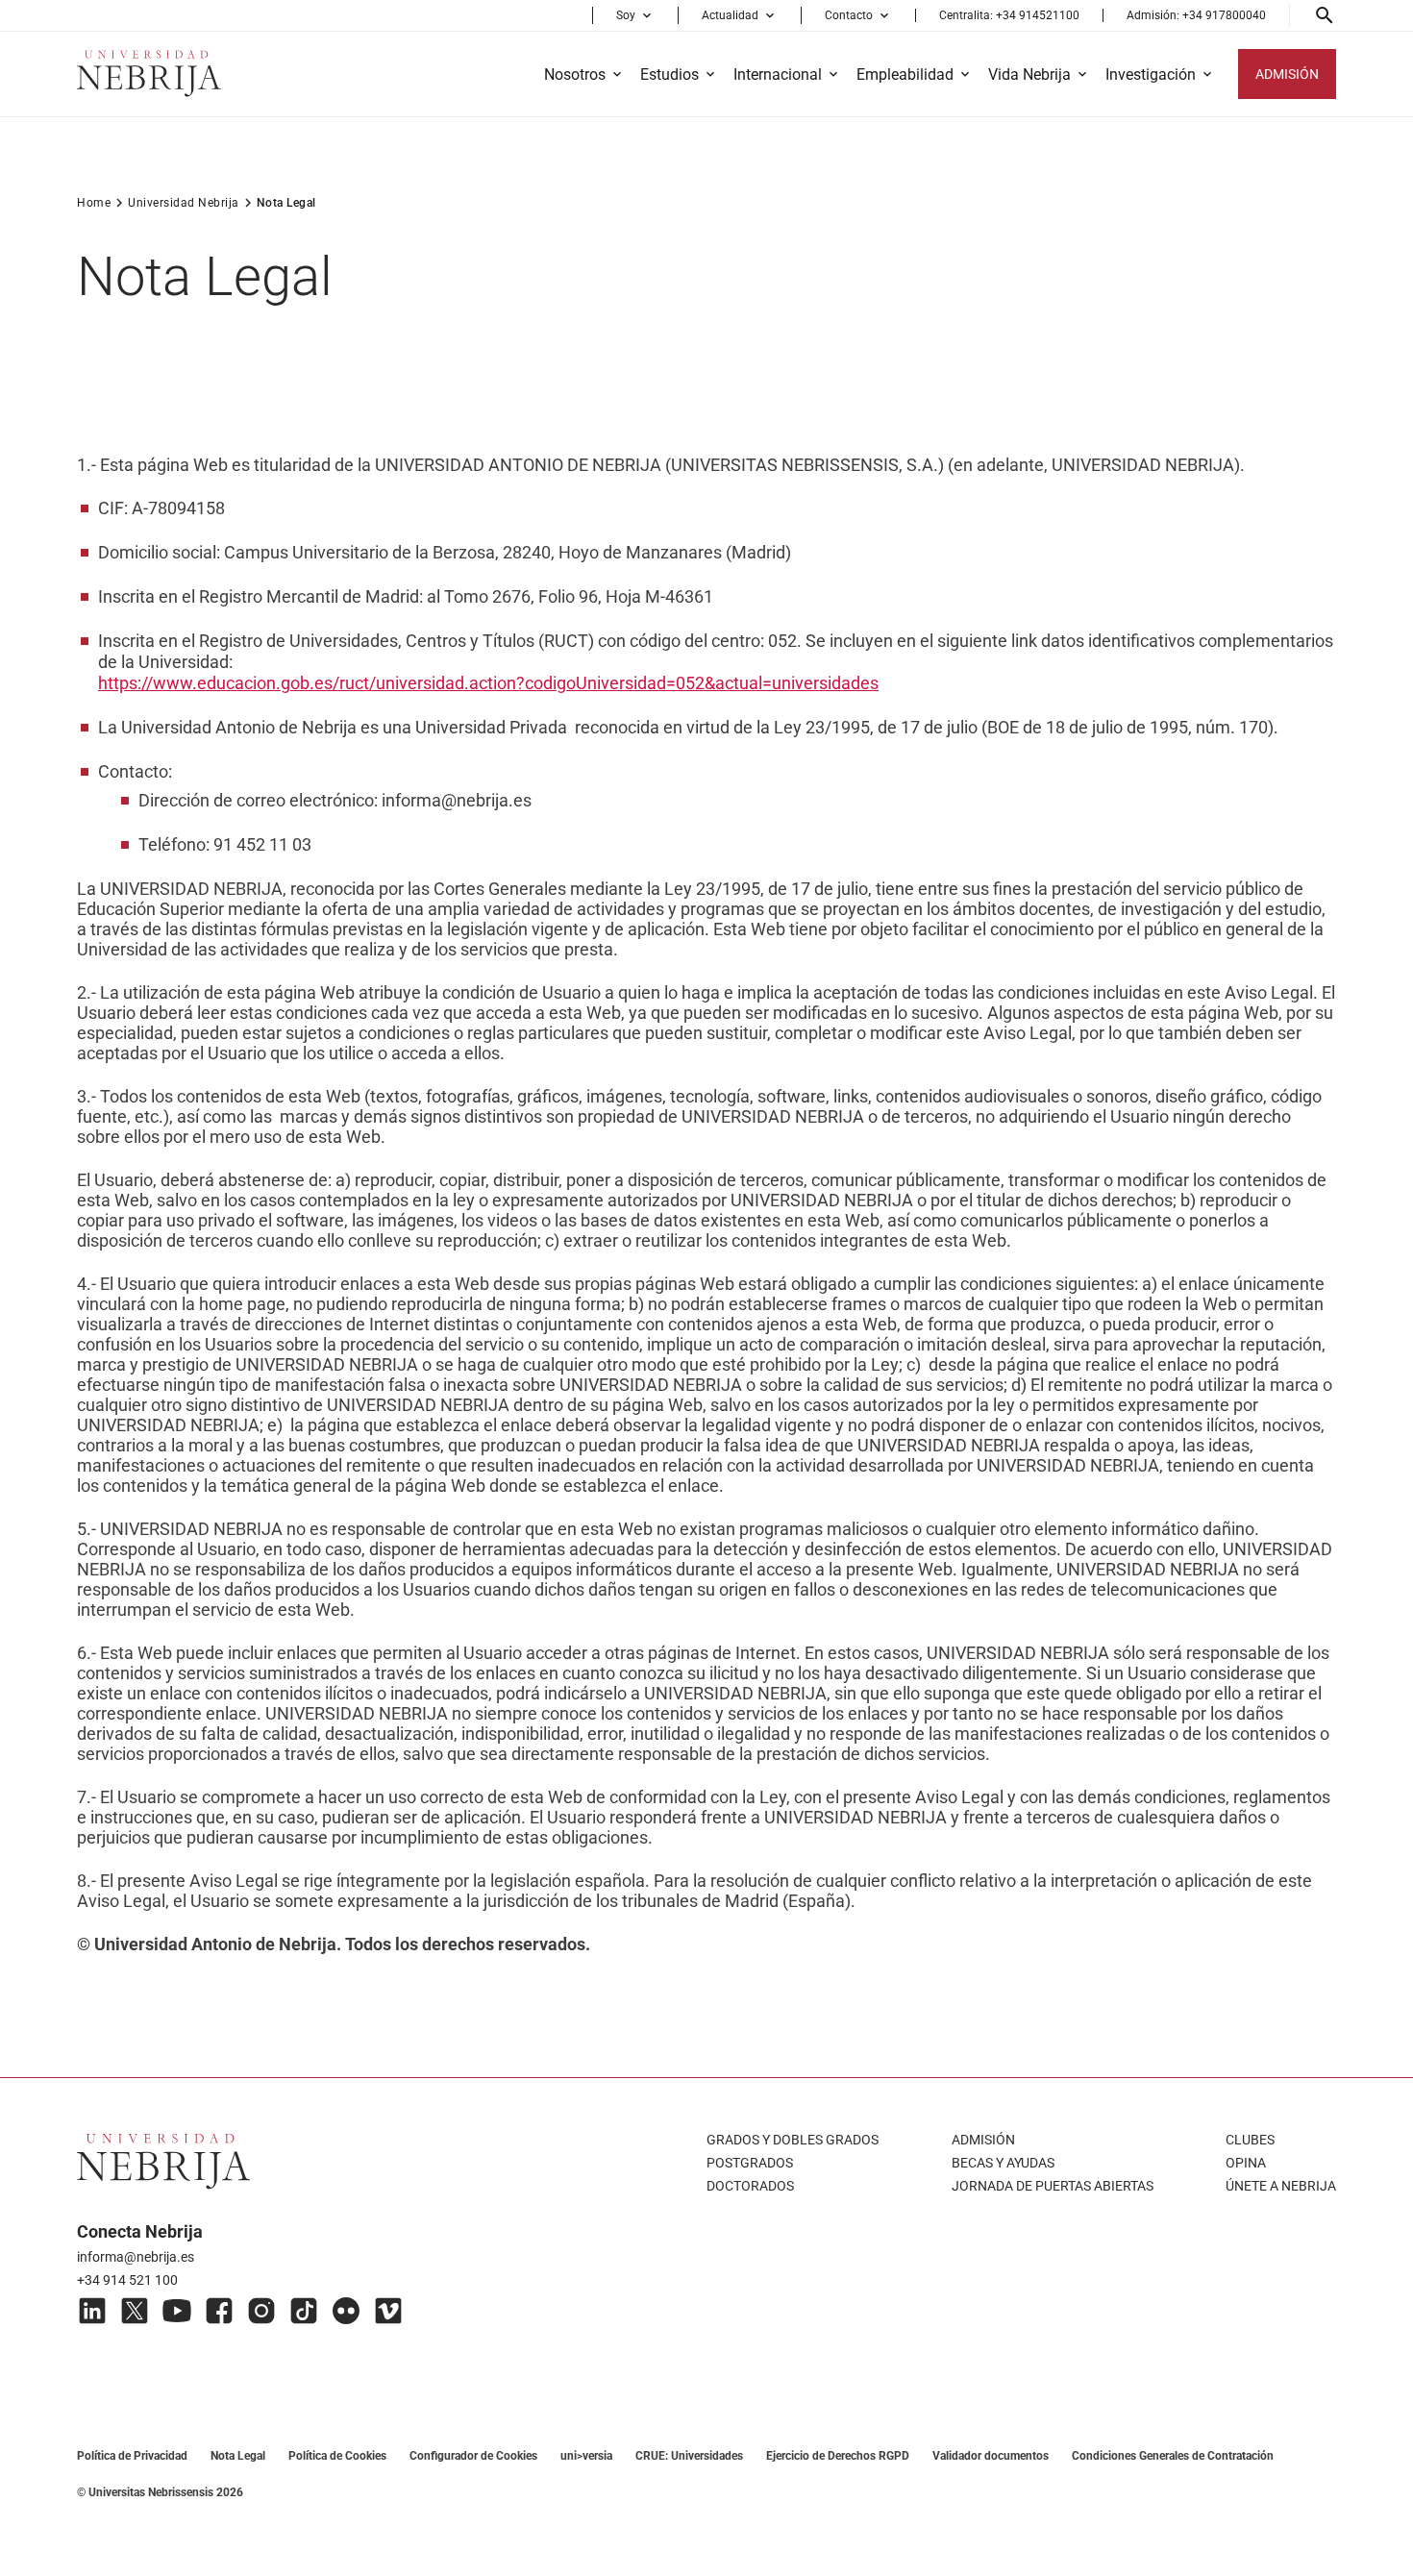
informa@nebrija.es (136, 2257)
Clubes (1250, 2140)
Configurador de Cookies (473, 2456)
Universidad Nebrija (184, 203)
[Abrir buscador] (1325, 15)
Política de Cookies (337, 2456)
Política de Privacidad (132, 2456)
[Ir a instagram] (261, 2311)
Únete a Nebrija (1281, 2186)
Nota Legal (238, 2456)
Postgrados (750, 2163)
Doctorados (750, 2186)
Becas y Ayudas (1003, 2163)
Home (94, 203)
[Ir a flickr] (346, 2311)
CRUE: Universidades (689, 2456)
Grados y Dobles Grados (793, 2140)
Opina (1246, 2163)
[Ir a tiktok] (304, 2311)
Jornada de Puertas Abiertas (1053, 2186)
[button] (635, 15)
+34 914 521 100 (127, 2280)
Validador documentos (991, 2456)
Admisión (983, 2140)
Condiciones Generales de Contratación (1173, 2456)
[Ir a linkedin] (92, 2311)
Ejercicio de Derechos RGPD (838, 2456)
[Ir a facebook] (219, 2311)
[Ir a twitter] (135, 2311)
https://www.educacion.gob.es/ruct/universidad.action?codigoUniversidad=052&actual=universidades (488, 683)
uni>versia (586, 2456)
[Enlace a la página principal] (149, 74)
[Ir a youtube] (177, 2311)
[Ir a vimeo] (388, 2311)
